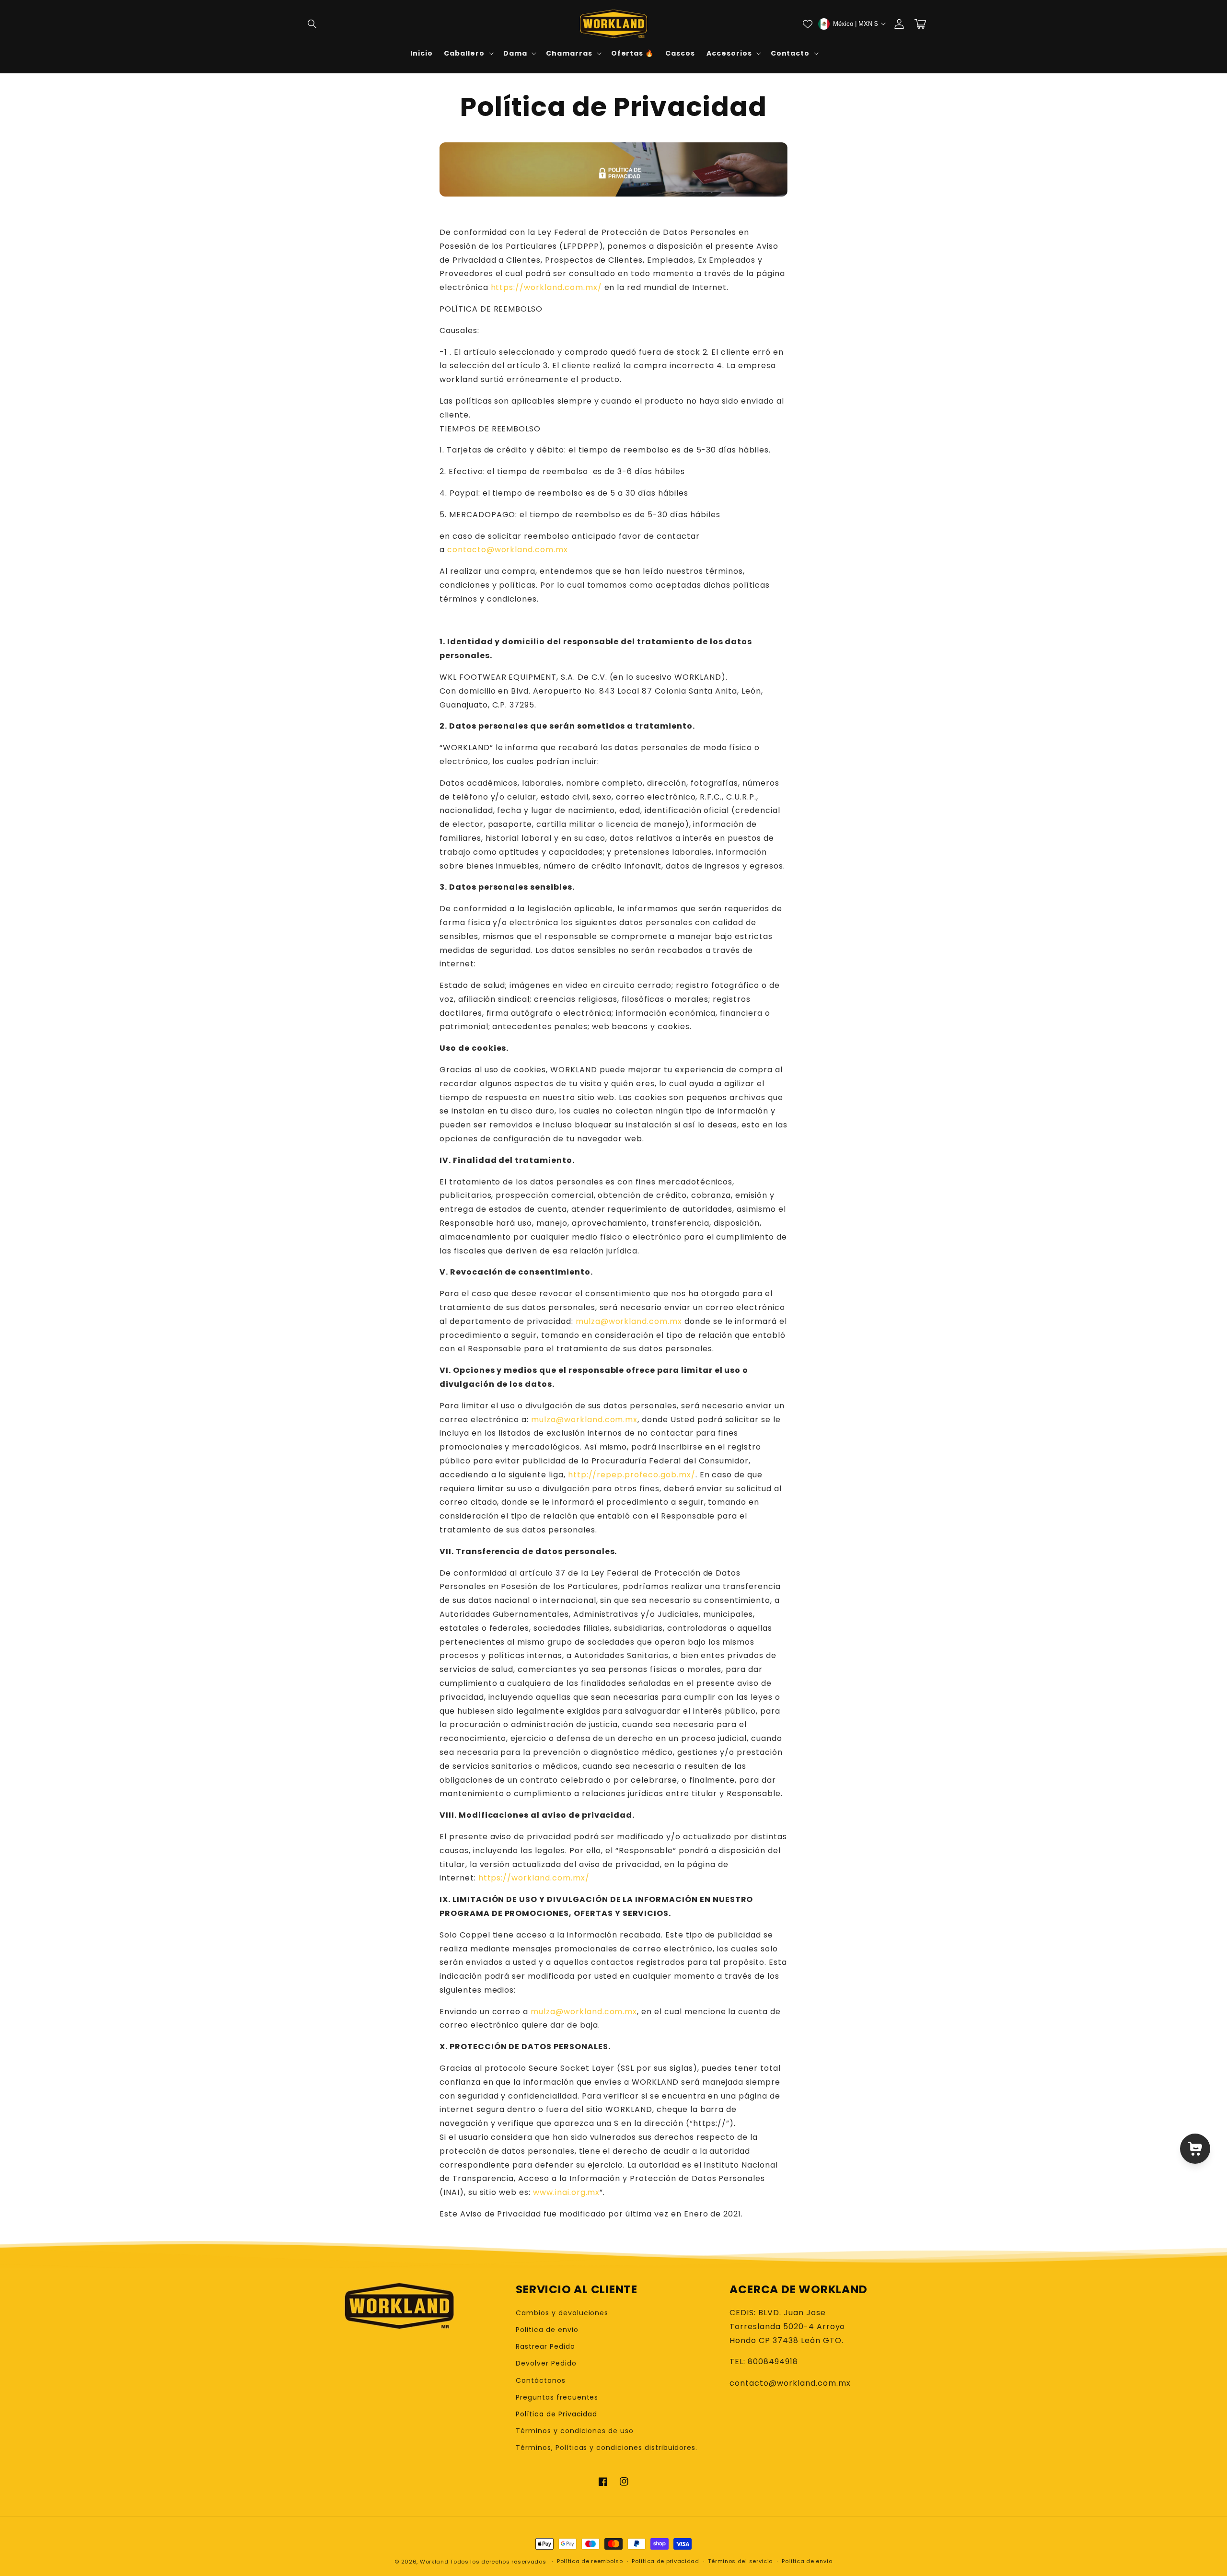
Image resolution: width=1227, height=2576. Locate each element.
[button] (313, 24)
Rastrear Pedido (545, 2346)
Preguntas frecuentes (557, 2397)
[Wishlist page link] (808, 24)
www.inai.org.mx (566, 2192)
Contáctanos (541, 2380)
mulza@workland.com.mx (629, 1321)
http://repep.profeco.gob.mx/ (632, 1475)
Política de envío (807, 2561)
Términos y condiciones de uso (575, 2431)
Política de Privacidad (556, 2414)
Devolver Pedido (546, 2363)
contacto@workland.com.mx (508, 550)
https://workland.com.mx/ (546, 287)
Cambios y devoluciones (562, 2313)
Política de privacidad (665, 2561)
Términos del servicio (740, 2561)
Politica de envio (547, 2330)
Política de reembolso (590, 2561)
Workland (434, 2562)
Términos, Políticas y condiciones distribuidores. (607, 2448)
